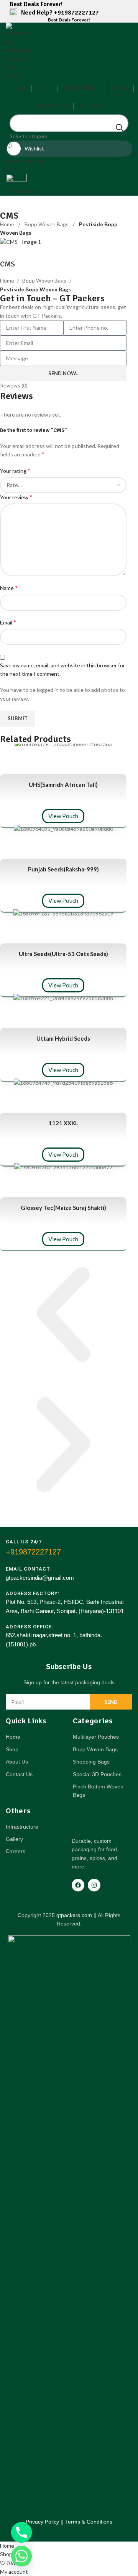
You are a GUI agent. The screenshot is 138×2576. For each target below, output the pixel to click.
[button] (63, 1316)
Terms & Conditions (89, 2522)
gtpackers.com (73, 1915)
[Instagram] (94, 1885)
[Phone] (21, 2532)
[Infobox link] (69, 13)
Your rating (15, 470)
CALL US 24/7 (24, 1542)
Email (8, 622)
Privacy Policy (42, 2522)
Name (9, 588)
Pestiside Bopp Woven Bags (35, 289)
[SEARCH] (120, 127)
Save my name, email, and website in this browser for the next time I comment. (62, 669)
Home (8, 224)
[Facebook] (78, 1885)
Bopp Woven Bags (47, 224)
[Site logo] (21, 51)
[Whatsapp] (21, 2556)
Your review (16, 497)
